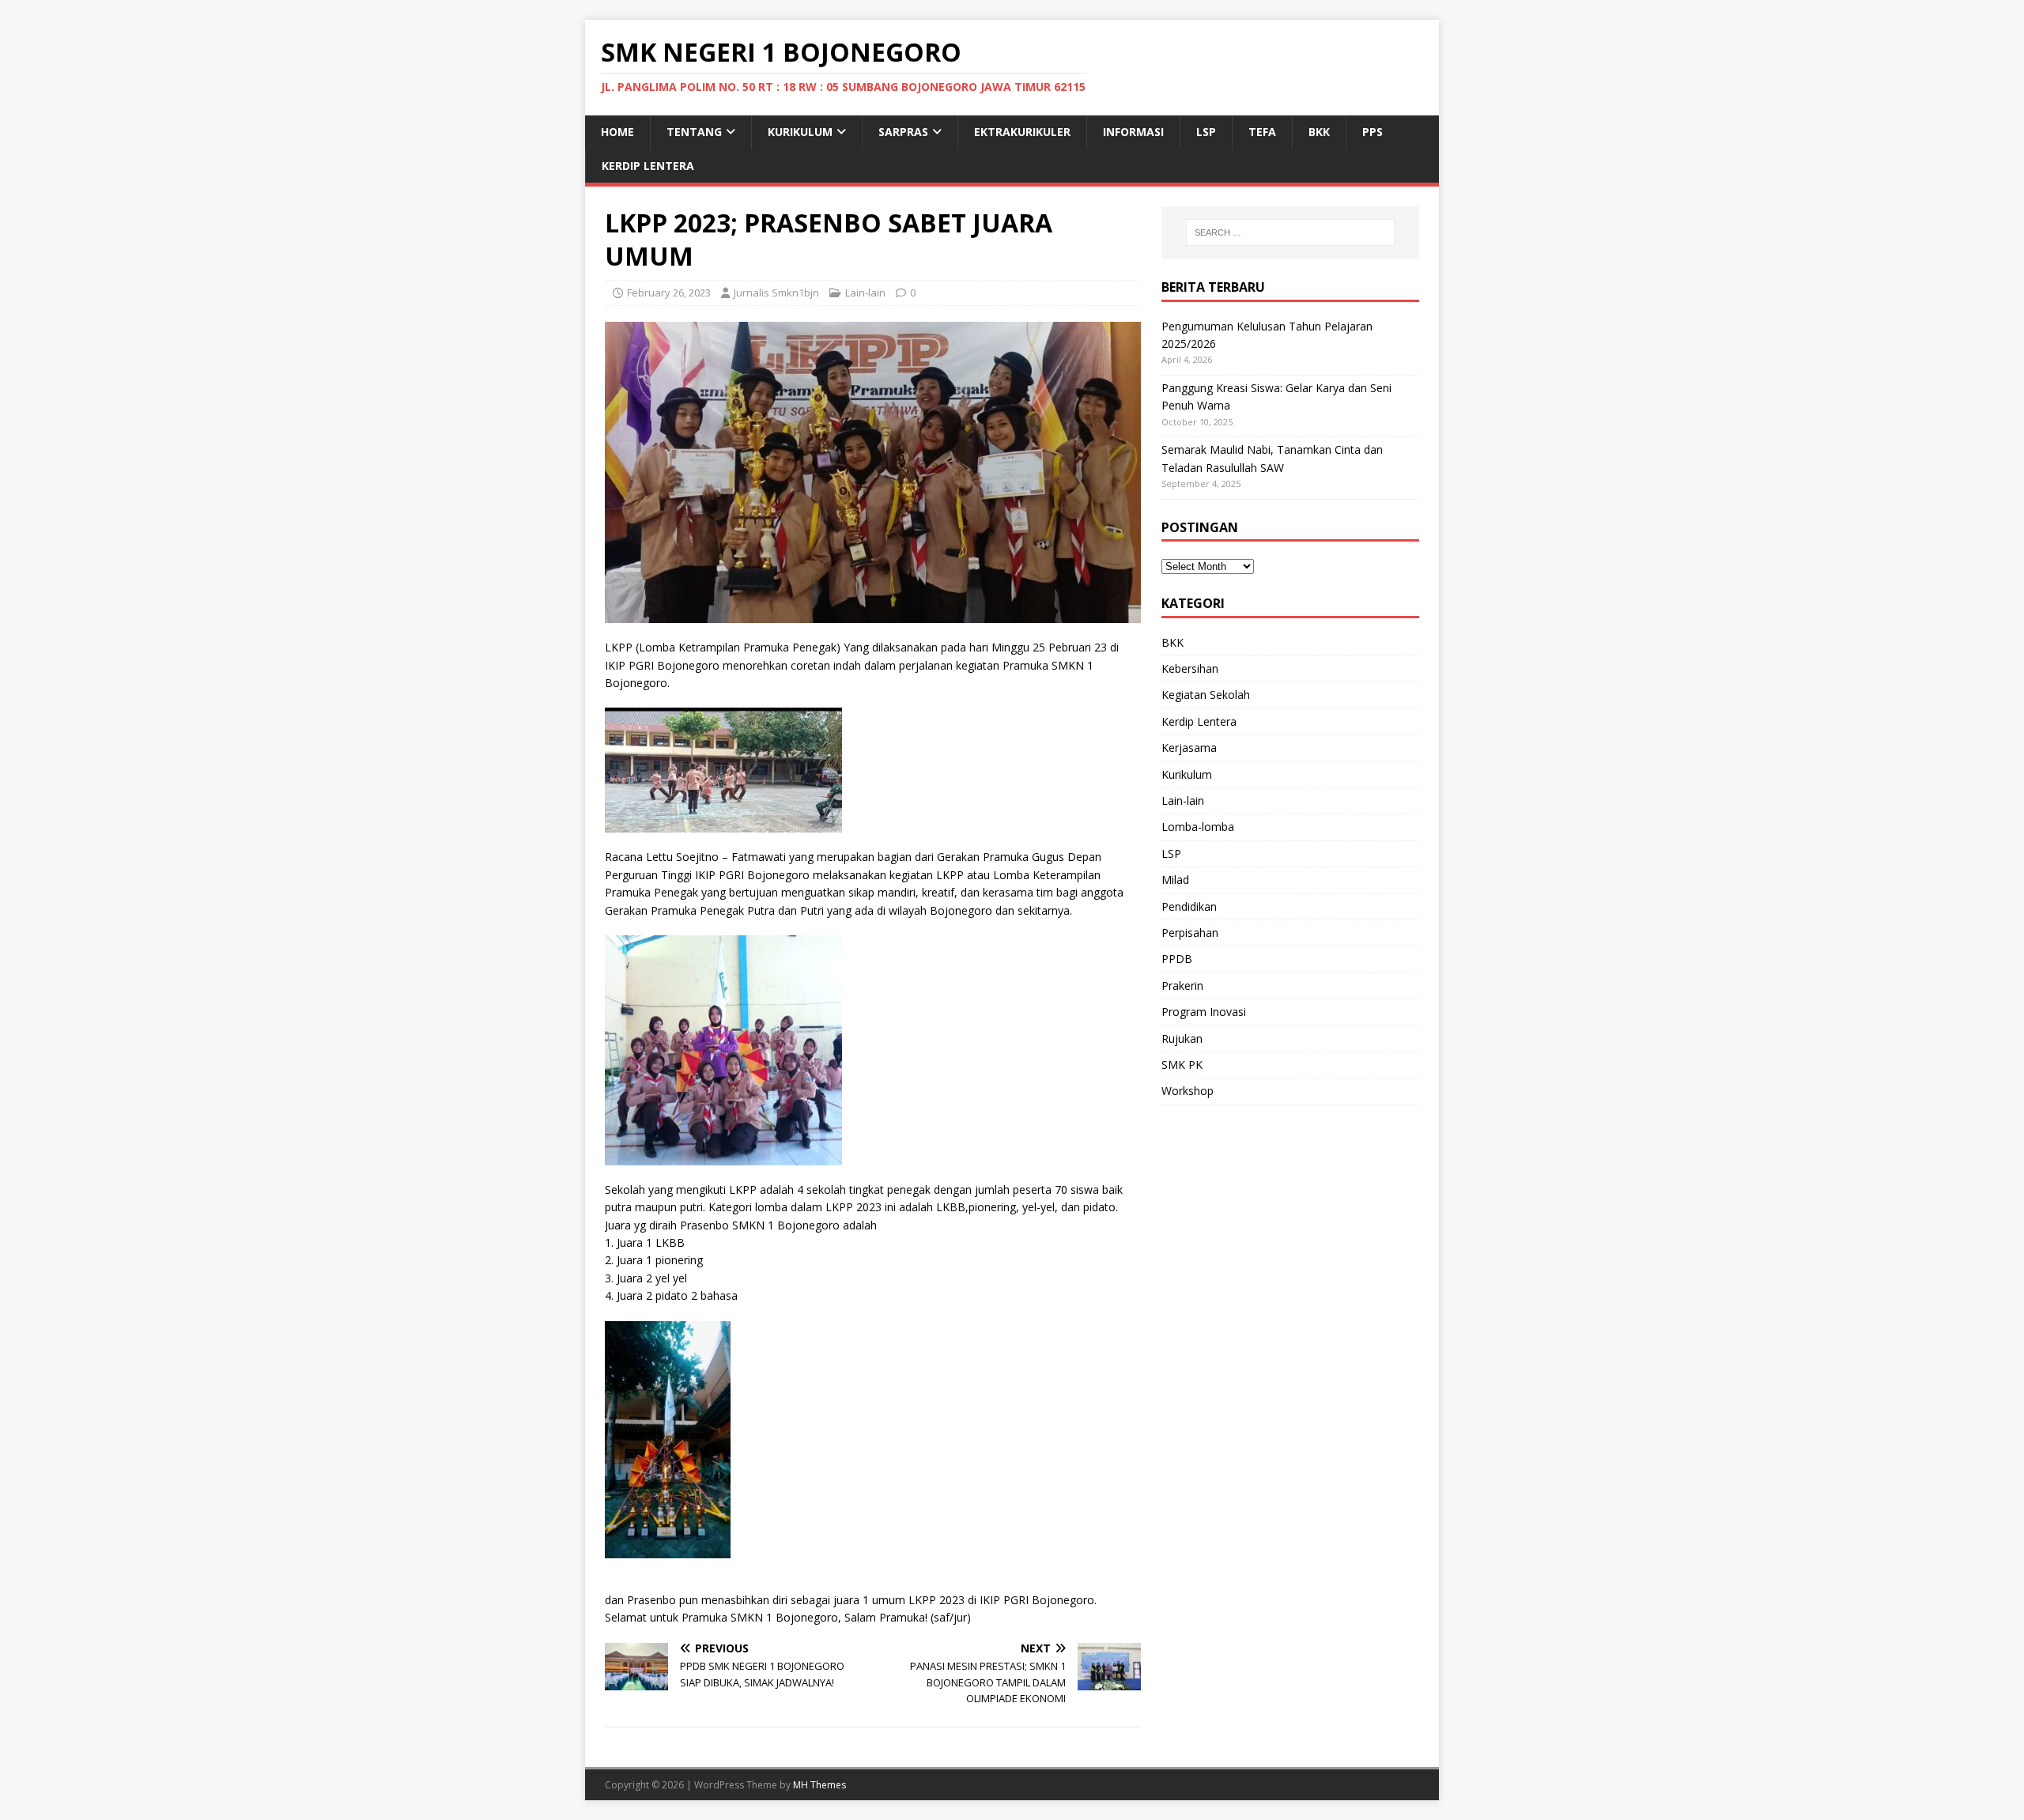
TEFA (1262, 132)
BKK (1319, 132)
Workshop (1188, 1091)
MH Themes (819, 1785)
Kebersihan (1190, 668)
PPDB (1177, 959)
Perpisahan (1190, 933)
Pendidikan (1189, 906)
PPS (1373, 132)
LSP (1206, 132)
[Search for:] (1290, 232)
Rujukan (1182, 1038)
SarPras (903, 132)
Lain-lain (865, 293)
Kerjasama (1189, 748)
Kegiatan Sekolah (1206, 695)
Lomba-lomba (1198, 827)
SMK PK (1182, 1065)
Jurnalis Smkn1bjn (776, 293)
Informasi (1133, 132)
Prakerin (1182, 986)
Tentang (694, 132)
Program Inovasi (1204, 1012)
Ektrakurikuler (1022, 132)
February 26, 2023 (669, 293)
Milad (1175, 880)
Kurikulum (800, 132)
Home (617, 132)
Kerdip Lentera (648, 166)
